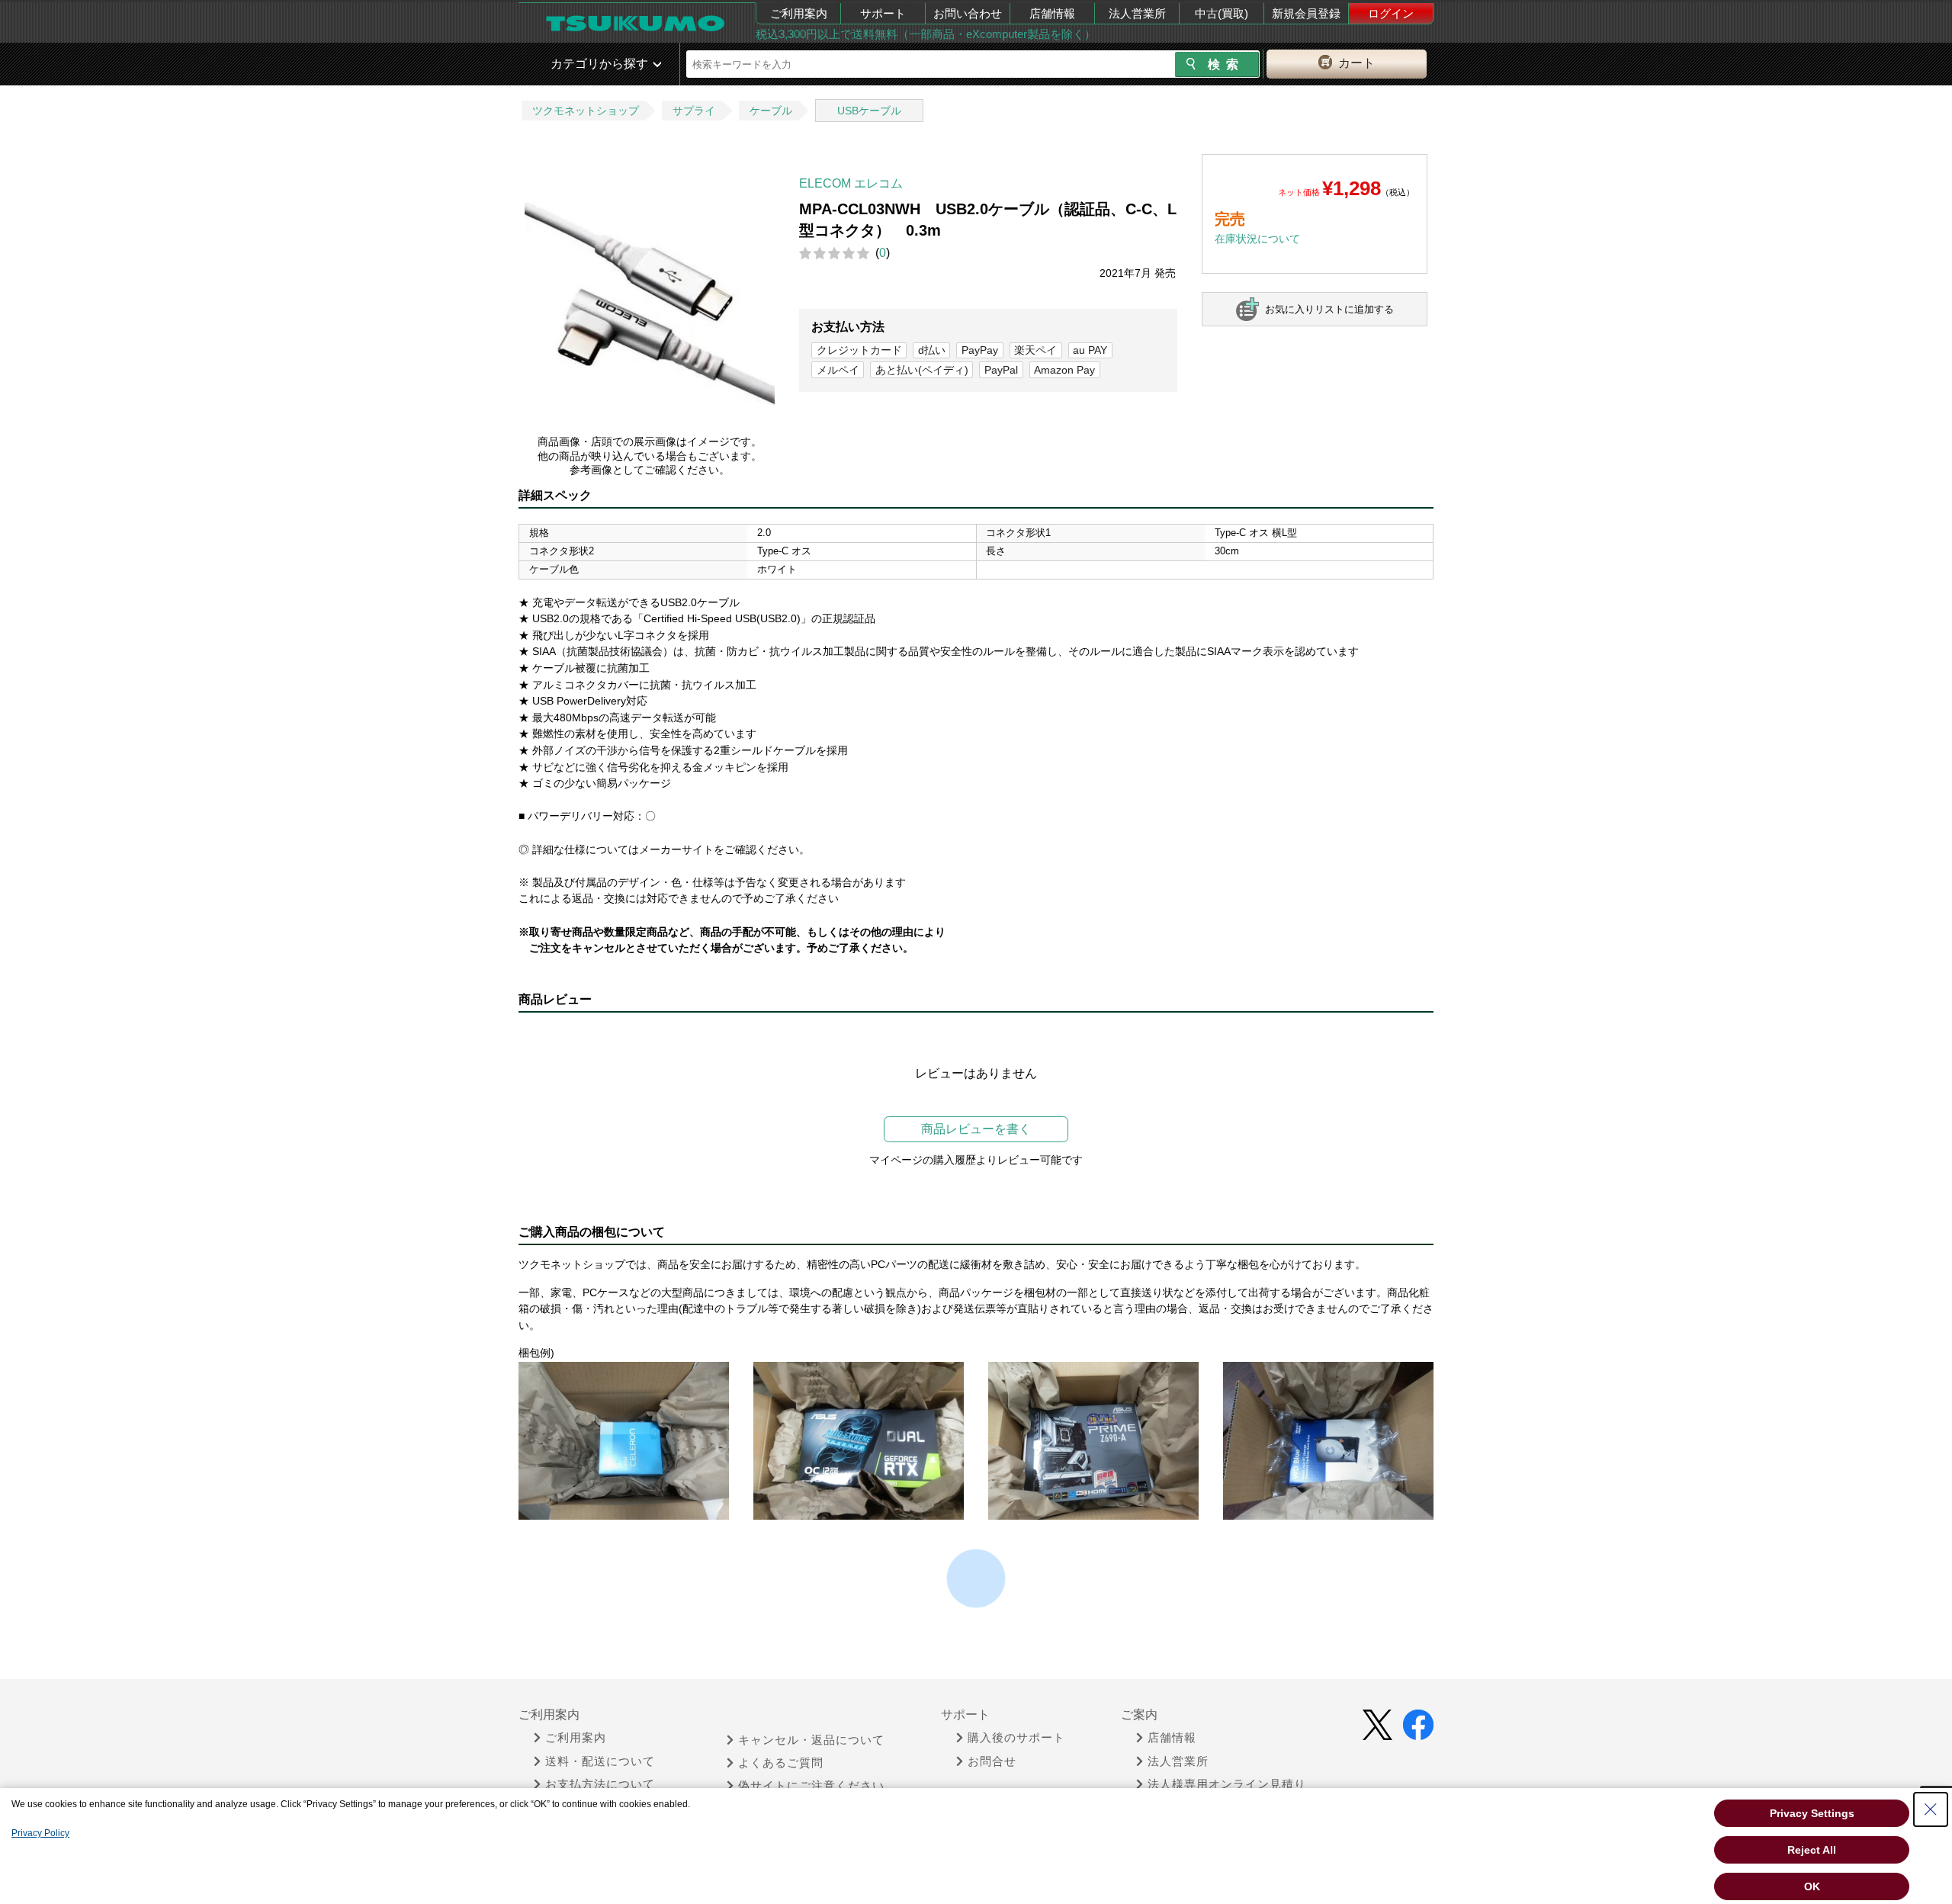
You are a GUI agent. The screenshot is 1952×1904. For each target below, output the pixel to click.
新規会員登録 (1306, 13)
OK (1812, 1886)
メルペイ (838, 370)
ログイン (1391, 13)
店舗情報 (1052, 13)
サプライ (694, 111)
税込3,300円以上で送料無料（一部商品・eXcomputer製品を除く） (926, 34)
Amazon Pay (1064, 370)
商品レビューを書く (976, 1129)
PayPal (1001, 370)
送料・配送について (600, 1761)
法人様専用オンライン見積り (1227, 1784)
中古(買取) (1222, 13)
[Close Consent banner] (1931, 1809)
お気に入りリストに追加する (1329, 309)
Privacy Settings (1812, 1813)
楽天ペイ (1035, 350)
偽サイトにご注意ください (811, 1786)
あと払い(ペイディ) (922, 370)
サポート (883, 13)
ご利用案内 (799, 13)
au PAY (1090, 350)
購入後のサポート (1016, 1738)
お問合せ (992, 1761)
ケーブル (771, 111)
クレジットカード (859, 350)
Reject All (1812, 1850)
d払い (932, 350)
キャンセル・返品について (811, 1740)
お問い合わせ (968, 13)
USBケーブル (869, 111)
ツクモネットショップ (586, 111)
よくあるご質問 (781, 1763)
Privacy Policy (40, 1833)
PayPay (980, 350)
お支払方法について (600, 1784)
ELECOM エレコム (851, 183)
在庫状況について (1257, 239)
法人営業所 (1137, 13)
